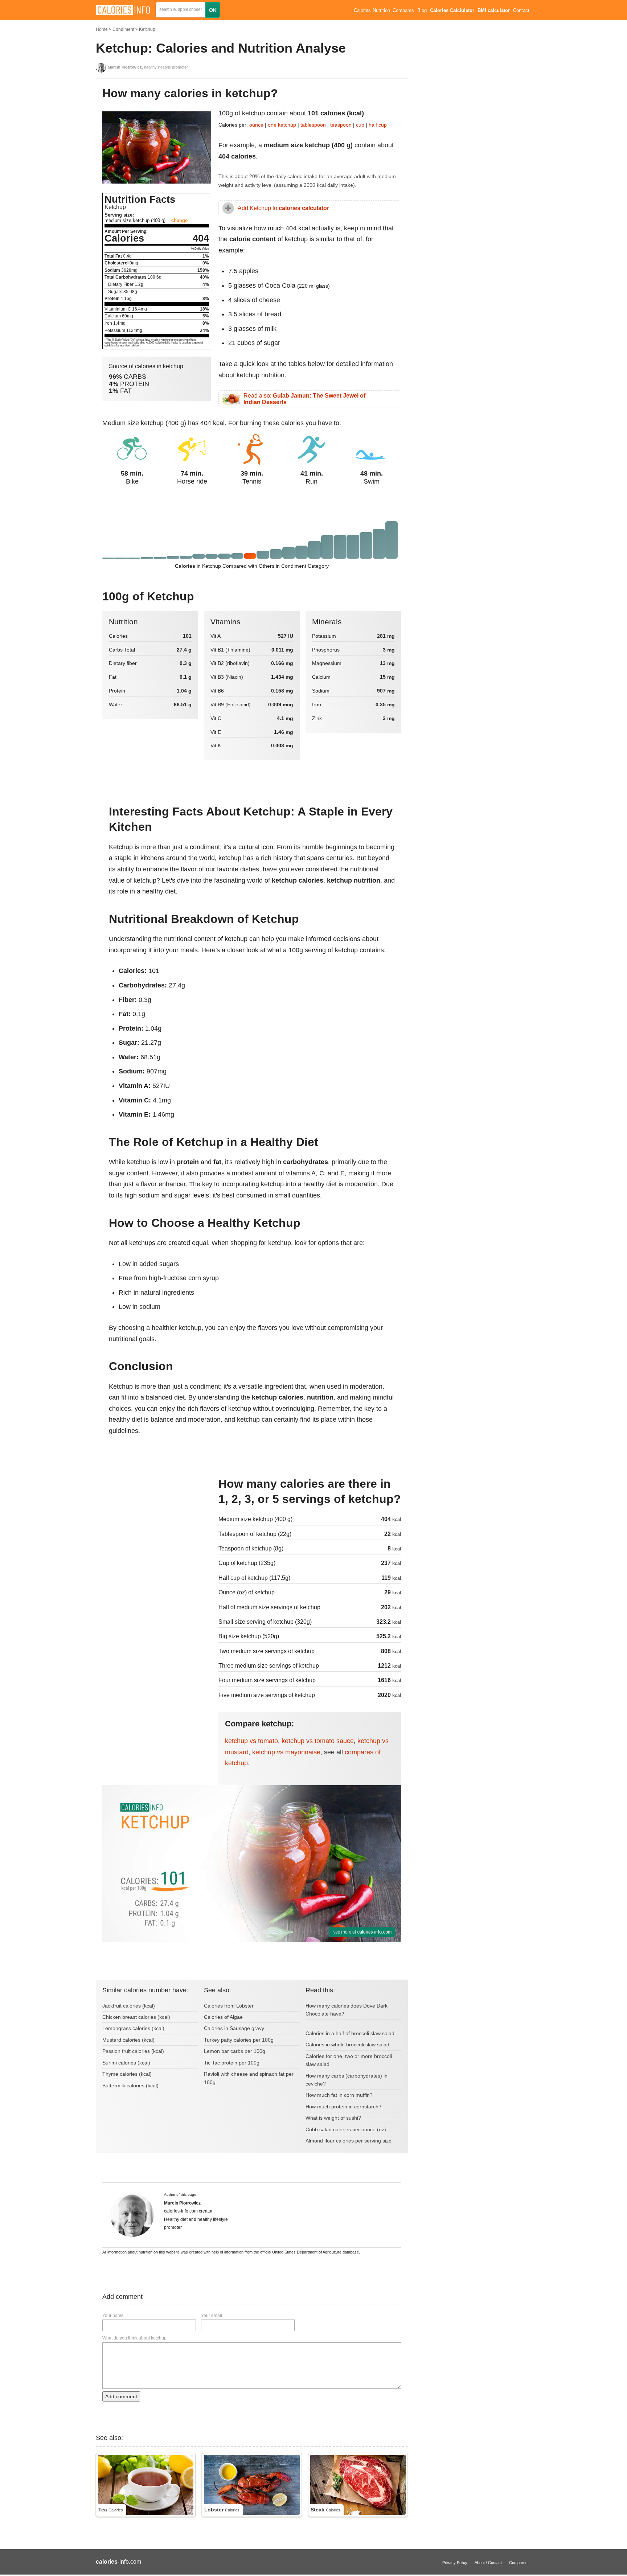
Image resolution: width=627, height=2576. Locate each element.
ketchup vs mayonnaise (286, 1752)
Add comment (121, 2396)
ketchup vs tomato (251, 1741)
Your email (212, 2316)
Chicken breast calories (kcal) (136, 2017)
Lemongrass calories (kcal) (133, 2028)
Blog (422, 11)
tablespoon (313, 125)
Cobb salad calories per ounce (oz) (346, 2129)
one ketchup (282, 125)
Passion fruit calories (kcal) (133, 2051)
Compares (403, 11)
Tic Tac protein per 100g (232, 2063)
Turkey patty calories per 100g (239, 2040)
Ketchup (147, 29)
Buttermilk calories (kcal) (130, 2086)
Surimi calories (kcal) (126, 2063)
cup (360, 125)
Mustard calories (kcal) (128, 2040)
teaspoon (341, 125)
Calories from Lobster (229, 2006)
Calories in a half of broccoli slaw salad (350, 2033)
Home (102, 29)
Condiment (123, 29)
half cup (378, 125)
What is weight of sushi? (333, 2118)
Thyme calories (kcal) (127, 2074)
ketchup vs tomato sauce (318, 1741)
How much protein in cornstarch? (343, 2107)
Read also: (304, 399)
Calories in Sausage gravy (234, 2028)
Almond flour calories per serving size (349, 2141)
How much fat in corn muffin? (339, 2095)
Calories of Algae (223, 2017)
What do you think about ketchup (134, 2338)
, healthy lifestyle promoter (148, 67)
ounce (256, 125)
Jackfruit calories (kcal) (129, 2006)
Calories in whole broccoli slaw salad (347, 2045)
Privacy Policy (455, 2563)
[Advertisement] (157, 1525)
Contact (521, 11)
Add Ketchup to (283, 208)
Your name (113, 2316)
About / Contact (488, 2563)
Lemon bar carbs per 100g (235, 2051)
